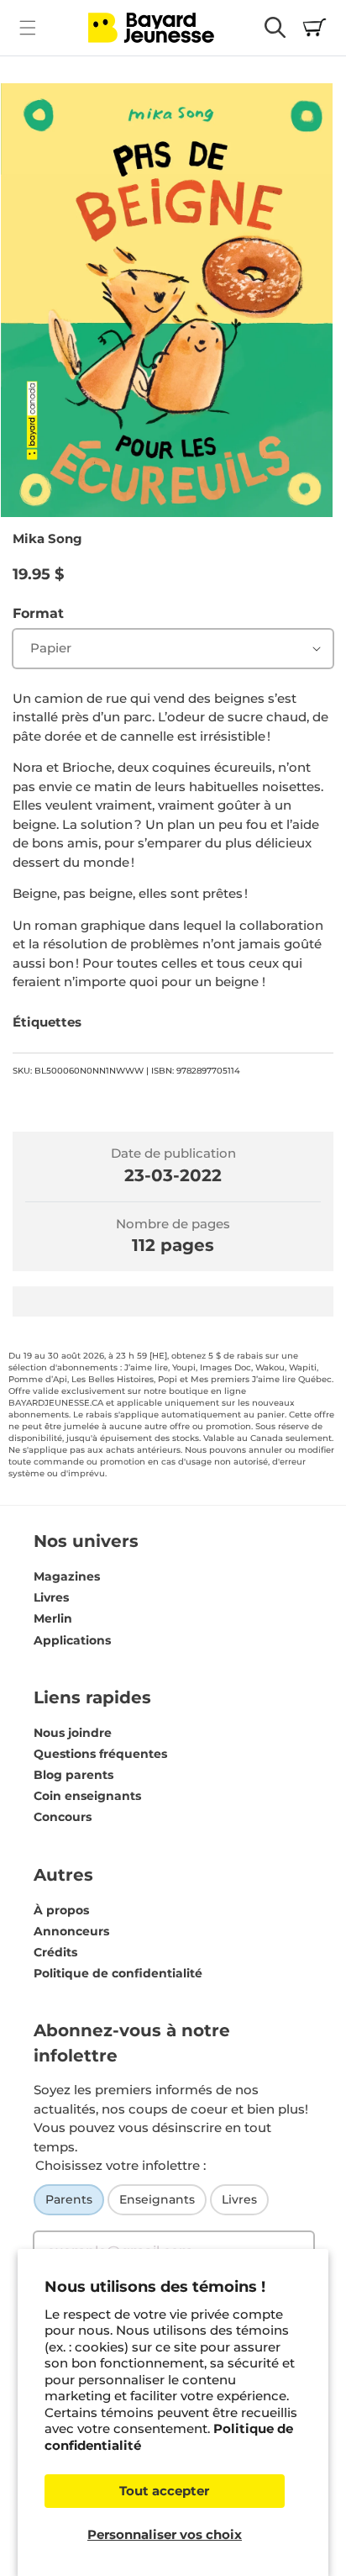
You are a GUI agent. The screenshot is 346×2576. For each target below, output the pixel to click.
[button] (27, 27)
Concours (63, 1817)
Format (38, 613)
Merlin (53, 1618)
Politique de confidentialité (118, 1973)
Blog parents (73, 1775)
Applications (72, 1640)
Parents (69, 2199)
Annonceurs (71, 1931)
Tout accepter (164, 2491)
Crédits (55, 1952)
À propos (61, 1910)
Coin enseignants (87, 1796)
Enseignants (157, 2199)
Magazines (67, 1576)
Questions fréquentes (100, 1754)
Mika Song (47, 538)
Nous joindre (73, 1733)
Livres (51, 1597)
